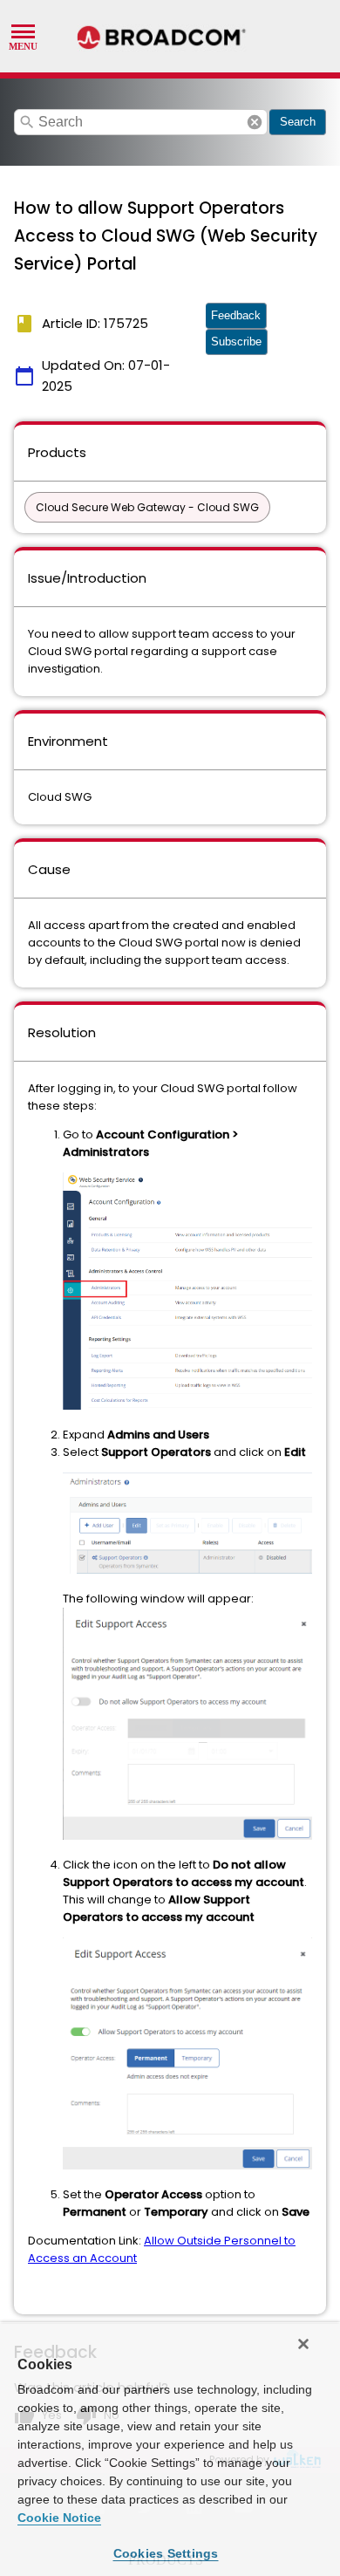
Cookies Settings (166, 2553)
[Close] (303, 2344)
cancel (255, 122)
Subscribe (236, 342)
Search (298, 122)
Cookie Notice (59, 2518)
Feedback (236, 315)
